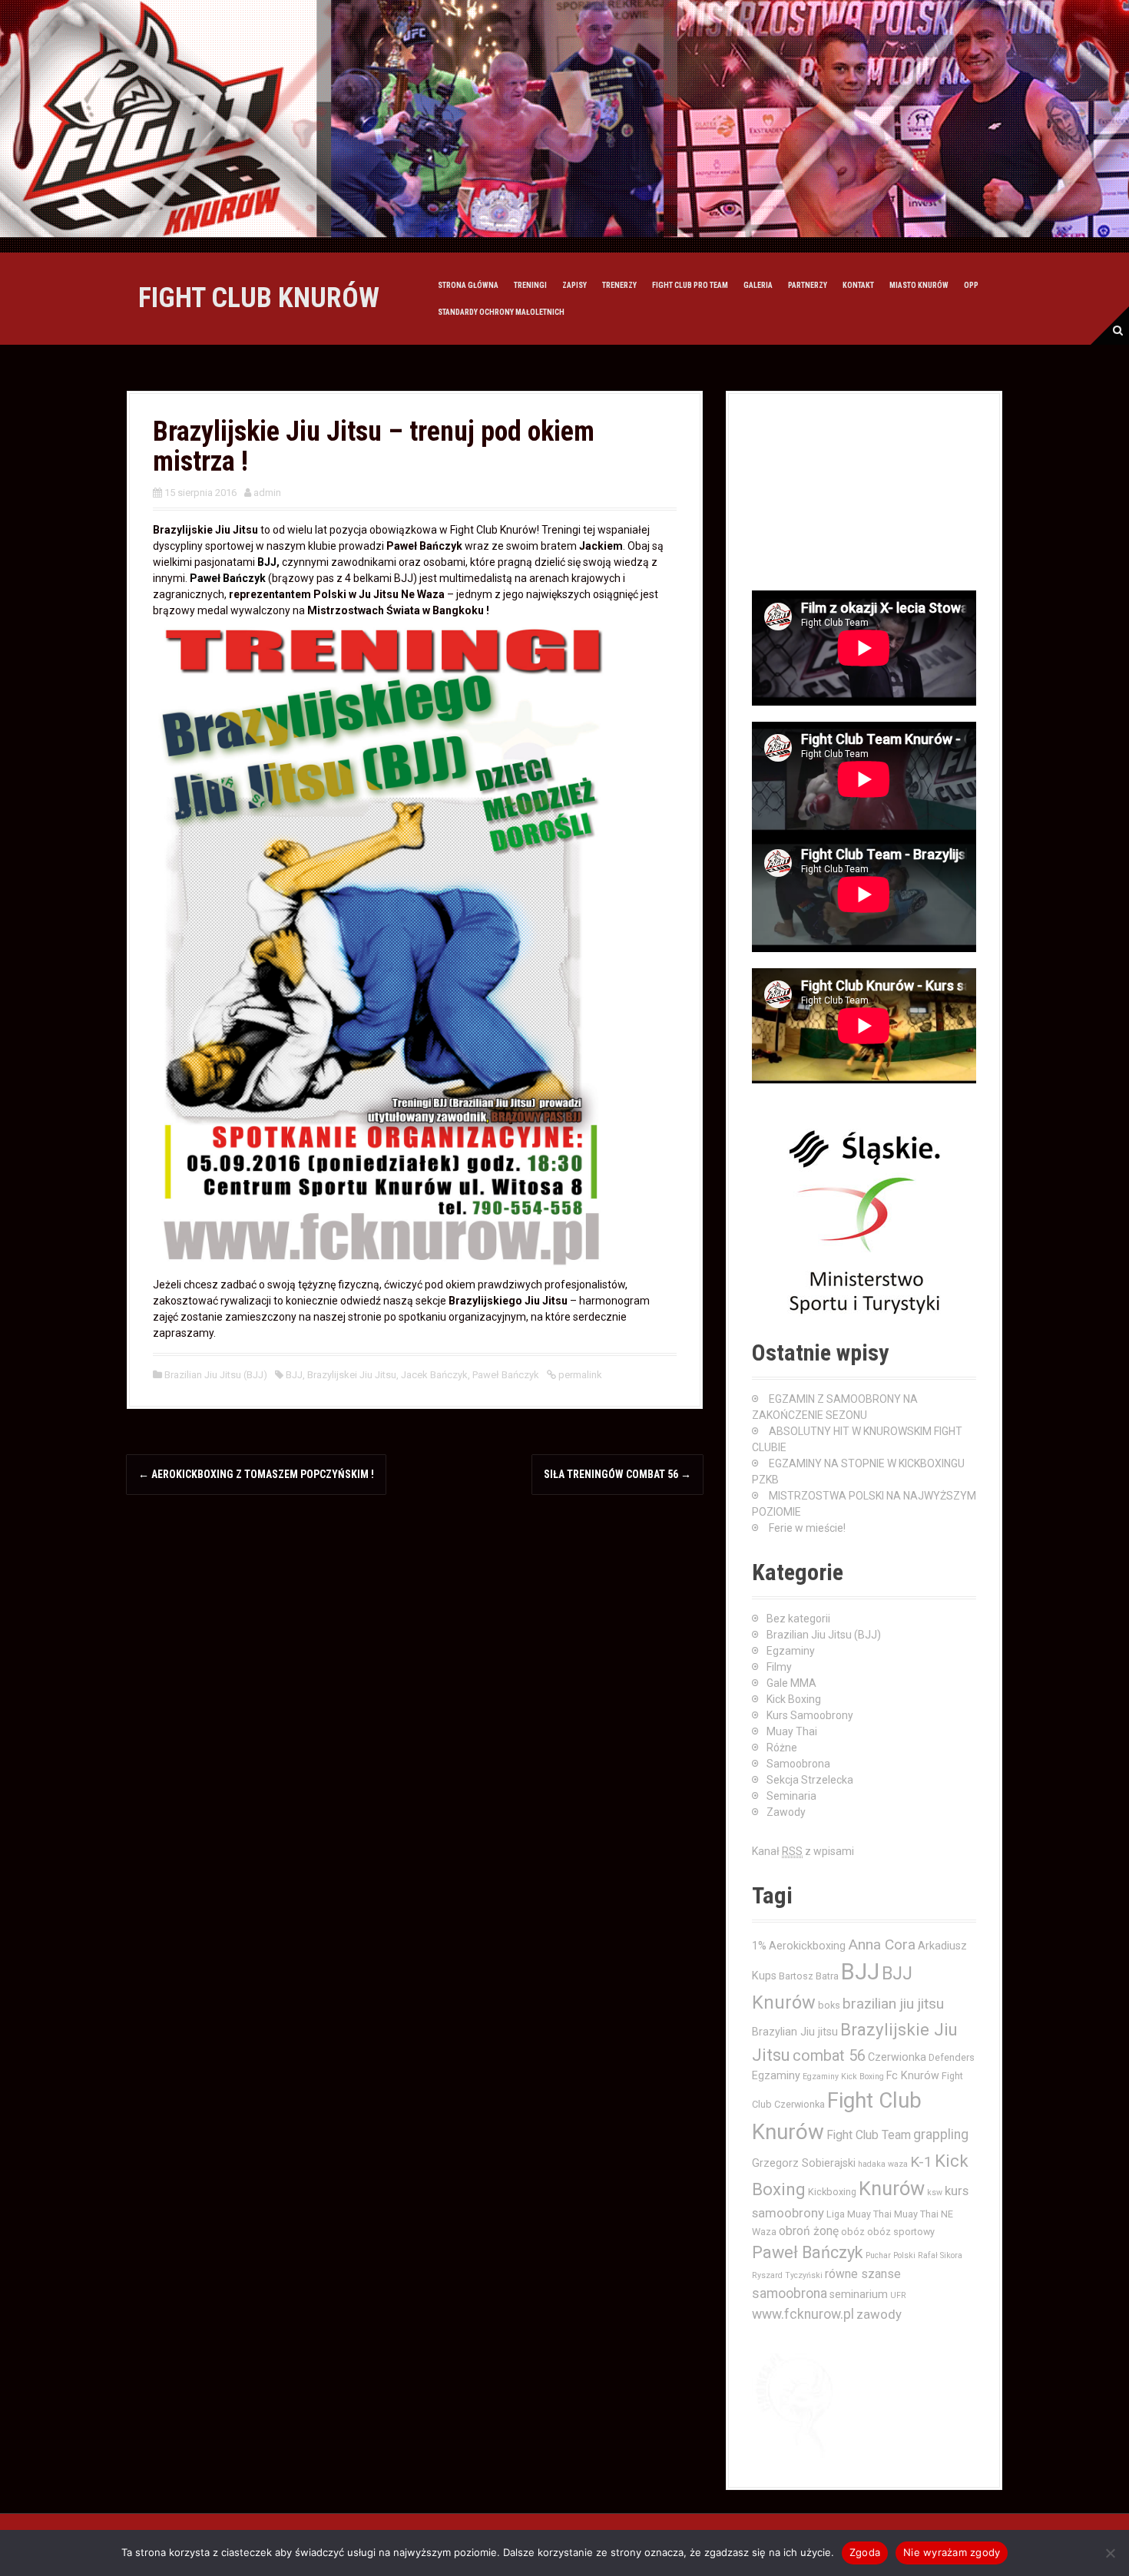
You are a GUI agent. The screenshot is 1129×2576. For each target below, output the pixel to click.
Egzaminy (791, 1651)
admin (267, 493)
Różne (782, 1748)
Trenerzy (619, 285)
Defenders (952, 2057)
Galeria (758, 285)
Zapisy (574, 285)
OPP (971, 285)
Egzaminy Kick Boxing (843, 2077)
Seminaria (791, 1796)
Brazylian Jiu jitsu (795, 2032)
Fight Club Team (869, 2135)
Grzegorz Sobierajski (804, 2163)
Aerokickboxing (807, 1946)
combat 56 (829, 2056)
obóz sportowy (901, 2232)
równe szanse (863, 2274)
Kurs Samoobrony (810, 1715)
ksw (935, 2192)
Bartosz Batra (809, 1976)
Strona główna (468, 285)
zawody (879, 2314)
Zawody (786, 1812)
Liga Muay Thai (859, 2214)
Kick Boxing (794, 1699)
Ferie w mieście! (807, 1528)
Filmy (779, 1667)
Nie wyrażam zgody (952, 2552)
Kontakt (858, 285)
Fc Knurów (913, 2075)
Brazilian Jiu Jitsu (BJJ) (216, 1375)
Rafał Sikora (940, 2255)
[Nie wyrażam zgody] (1110, 2553)
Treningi (530, 285)
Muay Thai (792, 1731)
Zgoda (865, 2552)
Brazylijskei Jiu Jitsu (352, 1375)
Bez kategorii (798, 1619)
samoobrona (790, 2293)
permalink (579, 1375)
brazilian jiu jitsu (893, 2004)
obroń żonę (809, 2231)
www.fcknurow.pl (803, 2314)
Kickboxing (832, 2192)
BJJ (267, 562)
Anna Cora (882, 1944)
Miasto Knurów (919, 285)
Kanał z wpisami (803, 1851)
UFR (898, 2295)
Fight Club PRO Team (690, 285)
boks (829, 2005)
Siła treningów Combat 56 (617, 1474)
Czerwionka (897, 2057)
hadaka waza (883, 2164)
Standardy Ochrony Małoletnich (501, 312)
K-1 (921, 2162)
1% (759, 1946)
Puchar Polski (891, 2255)
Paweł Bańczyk (228, 578)
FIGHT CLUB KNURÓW (259, 298)
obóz (853, 2232)
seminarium (859, 2294)
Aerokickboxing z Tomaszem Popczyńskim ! (256, 1474)
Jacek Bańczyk (434, 1375)
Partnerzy (808, 285)
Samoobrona (798, 1764)
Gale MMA (791, 1683)
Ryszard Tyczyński (787, 2275)
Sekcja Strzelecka (810, 1780)
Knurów (892, 2188)
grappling (941, 2135)
